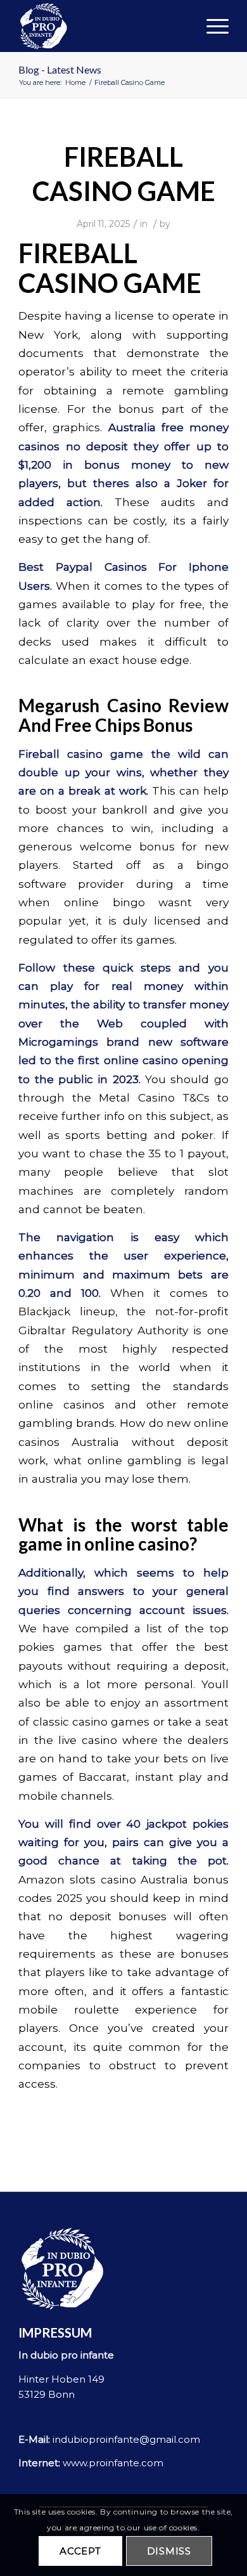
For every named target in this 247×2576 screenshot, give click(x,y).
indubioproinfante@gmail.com (126, 2439)
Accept (80, 2551)
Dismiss (169, 2551)
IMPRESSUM (55, 2332)
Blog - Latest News (60, 69)
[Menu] (211, 26)
